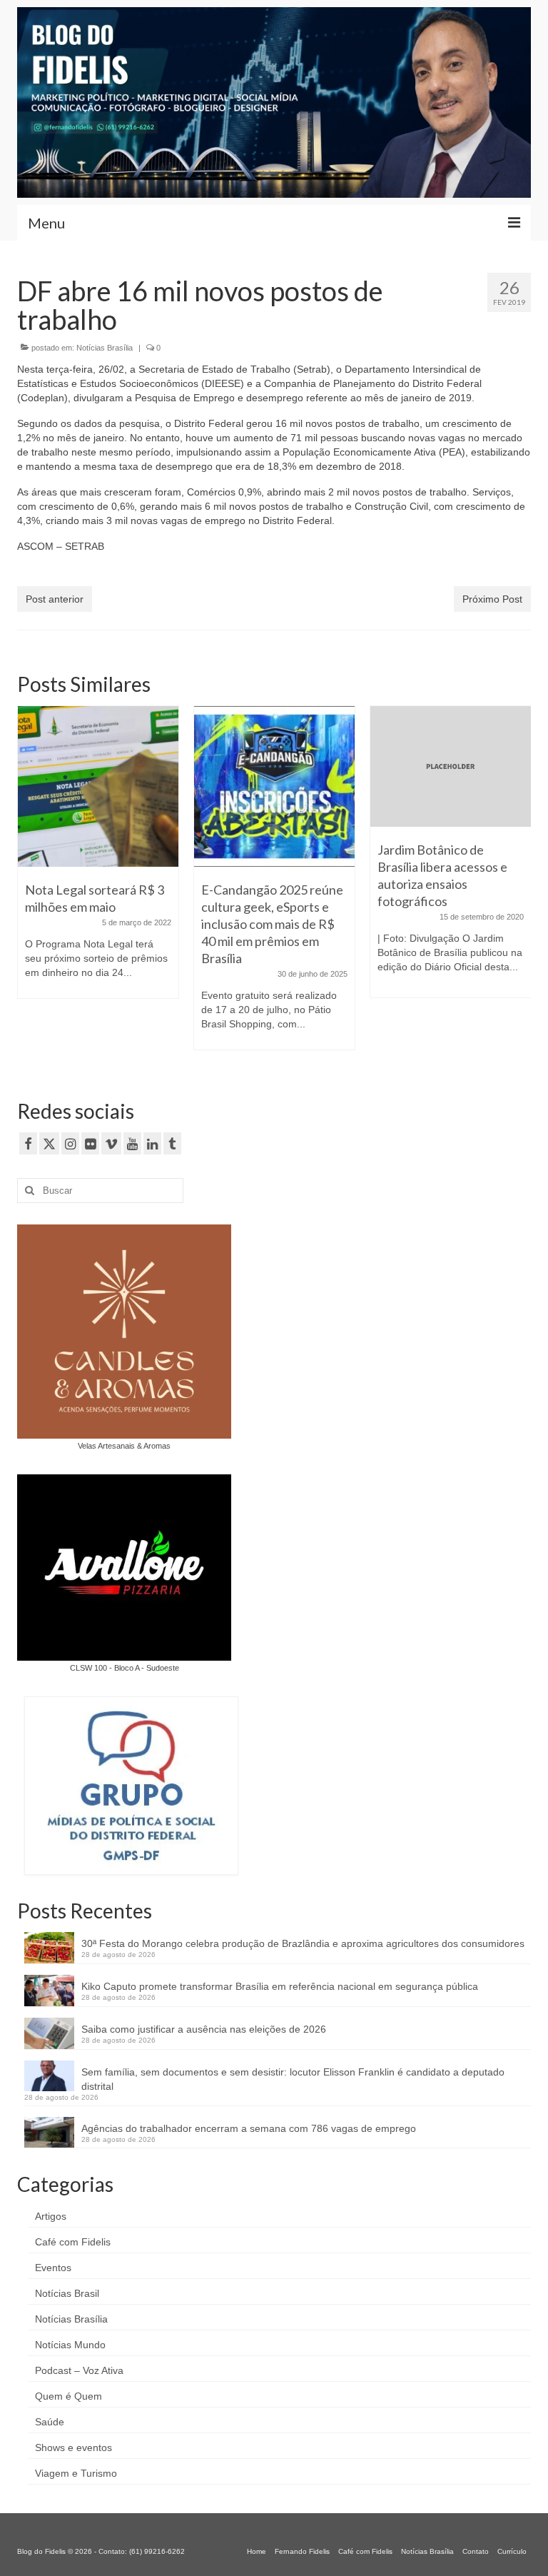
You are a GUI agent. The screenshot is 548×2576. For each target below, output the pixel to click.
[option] (98, 885)
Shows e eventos (73, 2447)
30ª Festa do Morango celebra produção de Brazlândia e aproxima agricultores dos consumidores (303, 1943)
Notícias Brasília (105, 348)
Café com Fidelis (73, 2242)
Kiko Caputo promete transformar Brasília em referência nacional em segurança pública (280, 1986)
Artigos (51, 2216)
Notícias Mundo (70, 2345)
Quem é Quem (68, 2396)
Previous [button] (30, 885)
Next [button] (518, 885)
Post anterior (55, 599)
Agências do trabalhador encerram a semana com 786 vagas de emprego (249, 2128)
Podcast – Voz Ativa (79, 2370)
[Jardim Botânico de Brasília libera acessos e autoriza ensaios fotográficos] (274, 766)
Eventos (53, 2268)
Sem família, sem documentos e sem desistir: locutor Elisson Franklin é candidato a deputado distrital (293, 2079)
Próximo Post (492, 599)
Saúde (50, 2422)
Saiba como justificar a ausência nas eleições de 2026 (204, 2029)
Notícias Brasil (67, 2293)
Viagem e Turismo (76, 2473)
